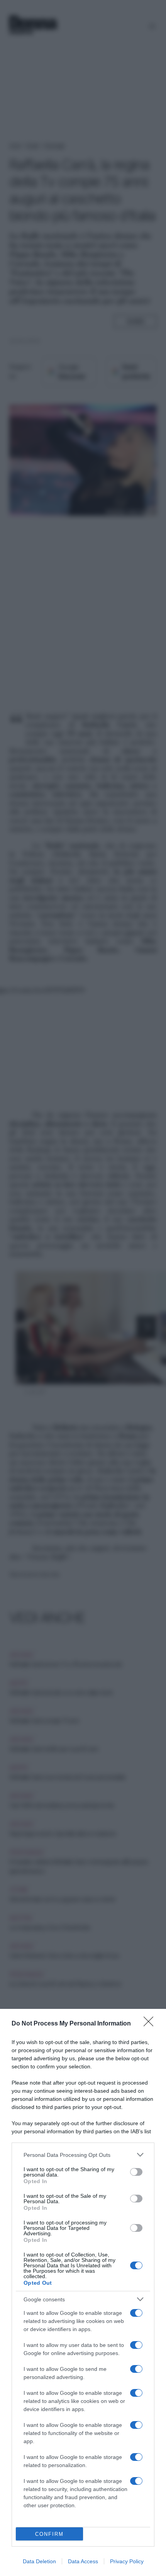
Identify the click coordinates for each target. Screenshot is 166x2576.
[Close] (151, 2024)
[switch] (136, 2172)
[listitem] (83, 2155)
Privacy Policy (127, 2561)
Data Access (83, 2561)
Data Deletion (39, 2561)
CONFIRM (49, 2534)
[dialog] (83, 2292)
